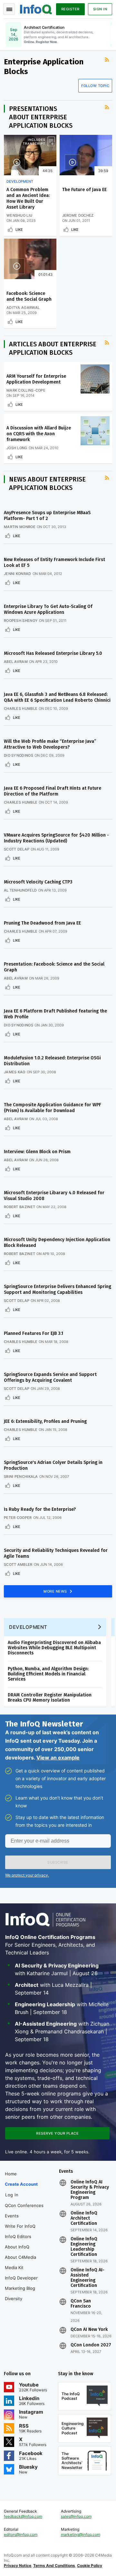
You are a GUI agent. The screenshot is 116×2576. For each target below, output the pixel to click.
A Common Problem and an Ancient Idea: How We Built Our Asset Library (28, 198)
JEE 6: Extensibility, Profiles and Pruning (45, 1421)
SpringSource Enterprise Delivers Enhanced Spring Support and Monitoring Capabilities (58, 1289)
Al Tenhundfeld (20, 890)
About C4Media (20, 2257)
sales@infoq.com (76, 2516)
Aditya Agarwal (23, 308)
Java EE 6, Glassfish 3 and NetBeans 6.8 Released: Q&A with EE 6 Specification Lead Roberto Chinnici (57, 697)
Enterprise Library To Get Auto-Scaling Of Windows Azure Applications (48, 609)
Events (12, 2216)
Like (19, 230)
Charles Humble (21, 709)
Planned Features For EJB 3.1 (34, 1333)
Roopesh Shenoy (21, 621)
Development (20, 181)
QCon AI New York (89, 2330)
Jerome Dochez (78, 215)
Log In (12, 2195)
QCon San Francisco (81, 2304)
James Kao (15, 1072)
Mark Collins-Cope (26, 390)
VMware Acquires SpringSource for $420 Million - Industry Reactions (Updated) (56, 838)
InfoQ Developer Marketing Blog (21, 2283)
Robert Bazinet (19, 1207)
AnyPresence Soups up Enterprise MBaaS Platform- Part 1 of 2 (47, 516)
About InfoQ (17, 2247)
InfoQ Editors (18, 2236)
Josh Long (17, 448)
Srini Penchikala (21, 1477)
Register (70, 9)
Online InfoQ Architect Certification (84, 2218)
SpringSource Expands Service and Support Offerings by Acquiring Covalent (50, 1377)
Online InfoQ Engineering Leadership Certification (84, 2247)
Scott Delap (17, 849)
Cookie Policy (90, 2565)
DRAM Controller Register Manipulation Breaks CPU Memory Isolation (50, 1698)
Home (11, 2174)
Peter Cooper (18, 1518)
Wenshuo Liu (19, 215)
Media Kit (14, 2268)
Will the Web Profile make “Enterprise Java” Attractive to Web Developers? (50, 744)
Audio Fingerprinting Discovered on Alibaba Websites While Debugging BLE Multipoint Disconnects (54, 1648)
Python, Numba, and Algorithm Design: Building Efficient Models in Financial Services (48, 1674)
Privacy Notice (18, 2565)
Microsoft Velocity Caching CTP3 (38, 882)
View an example (58, 1758)
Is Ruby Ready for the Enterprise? (40, 1509)
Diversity (14, 2299)
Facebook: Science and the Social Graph (29, 296)
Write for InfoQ (20, 2226)
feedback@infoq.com (23, 2516)
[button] (58, 1862)
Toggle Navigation (9, 9)
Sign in (100, 9)
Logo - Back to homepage (36, 8)
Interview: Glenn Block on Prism (37, 1152)
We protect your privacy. (27, 1875)
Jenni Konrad (18, 574)
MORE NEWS (56, 1591)
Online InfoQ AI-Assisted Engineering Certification (87, 2278)
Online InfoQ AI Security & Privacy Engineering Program (90, 2190)
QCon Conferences (24, 2205)
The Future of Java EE (84, 190)
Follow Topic (95, 86)
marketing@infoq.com (81, 2534)
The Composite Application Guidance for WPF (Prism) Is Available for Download (53, 1108)
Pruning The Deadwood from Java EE (42, 923)
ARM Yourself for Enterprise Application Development (36, 379)
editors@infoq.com (21, 2534)
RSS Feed (108, 65)
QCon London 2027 (91, 2345)
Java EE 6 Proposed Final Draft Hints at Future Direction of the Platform (53, 791)
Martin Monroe (20, 527)
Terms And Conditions (54, 2565)
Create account (21, 2184)
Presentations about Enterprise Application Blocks (41, 117)
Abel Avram (16, 662)
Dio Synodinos (19, 755)
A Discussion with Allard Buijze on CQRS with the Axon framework (39, 434)
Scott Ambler (18, 1564)
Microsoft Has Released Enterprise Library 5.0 (53, 653)
